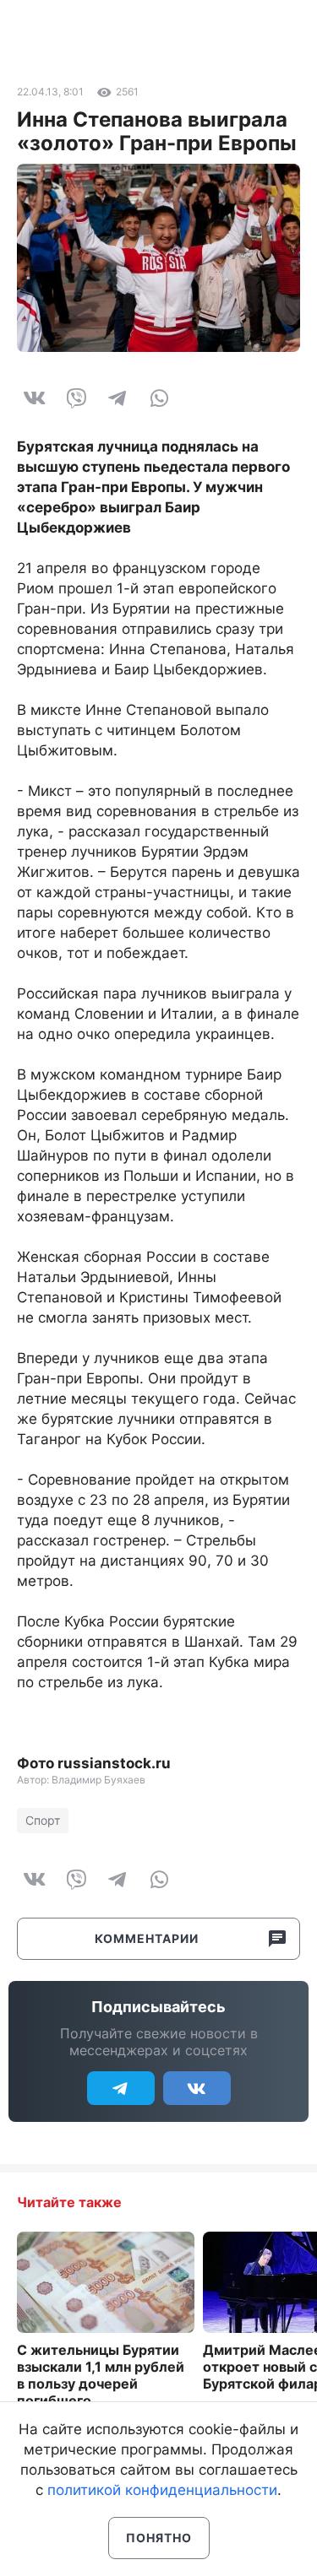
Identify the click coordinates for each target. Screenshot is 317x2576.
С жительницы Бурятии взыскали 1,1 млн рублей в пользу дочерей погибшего (101, 2375)
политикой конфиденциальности (162, 2490)
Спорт (43, 1820)
